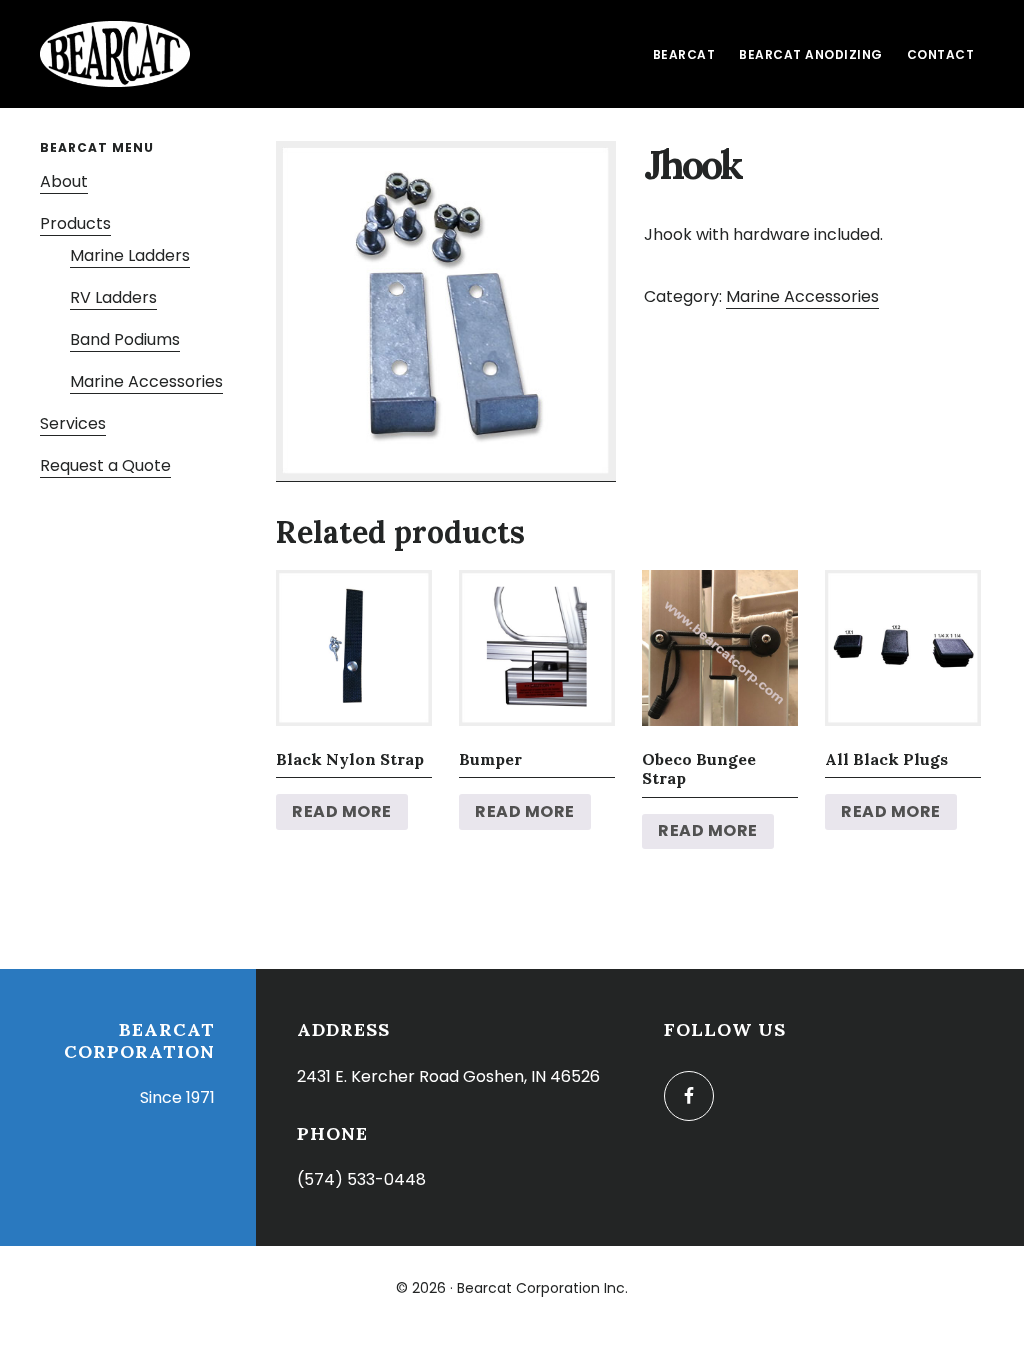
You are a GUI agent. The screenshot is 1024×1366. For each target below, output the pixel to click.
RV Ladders (113, 297)
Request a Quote (105, 465)
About (64, 181)
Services (73, 423)
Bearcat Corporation (115, 54)
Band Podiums (125, 339)
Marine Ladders (130, 255)
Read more (342, 811)
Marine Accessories (802, 296)
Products (75, 223)
